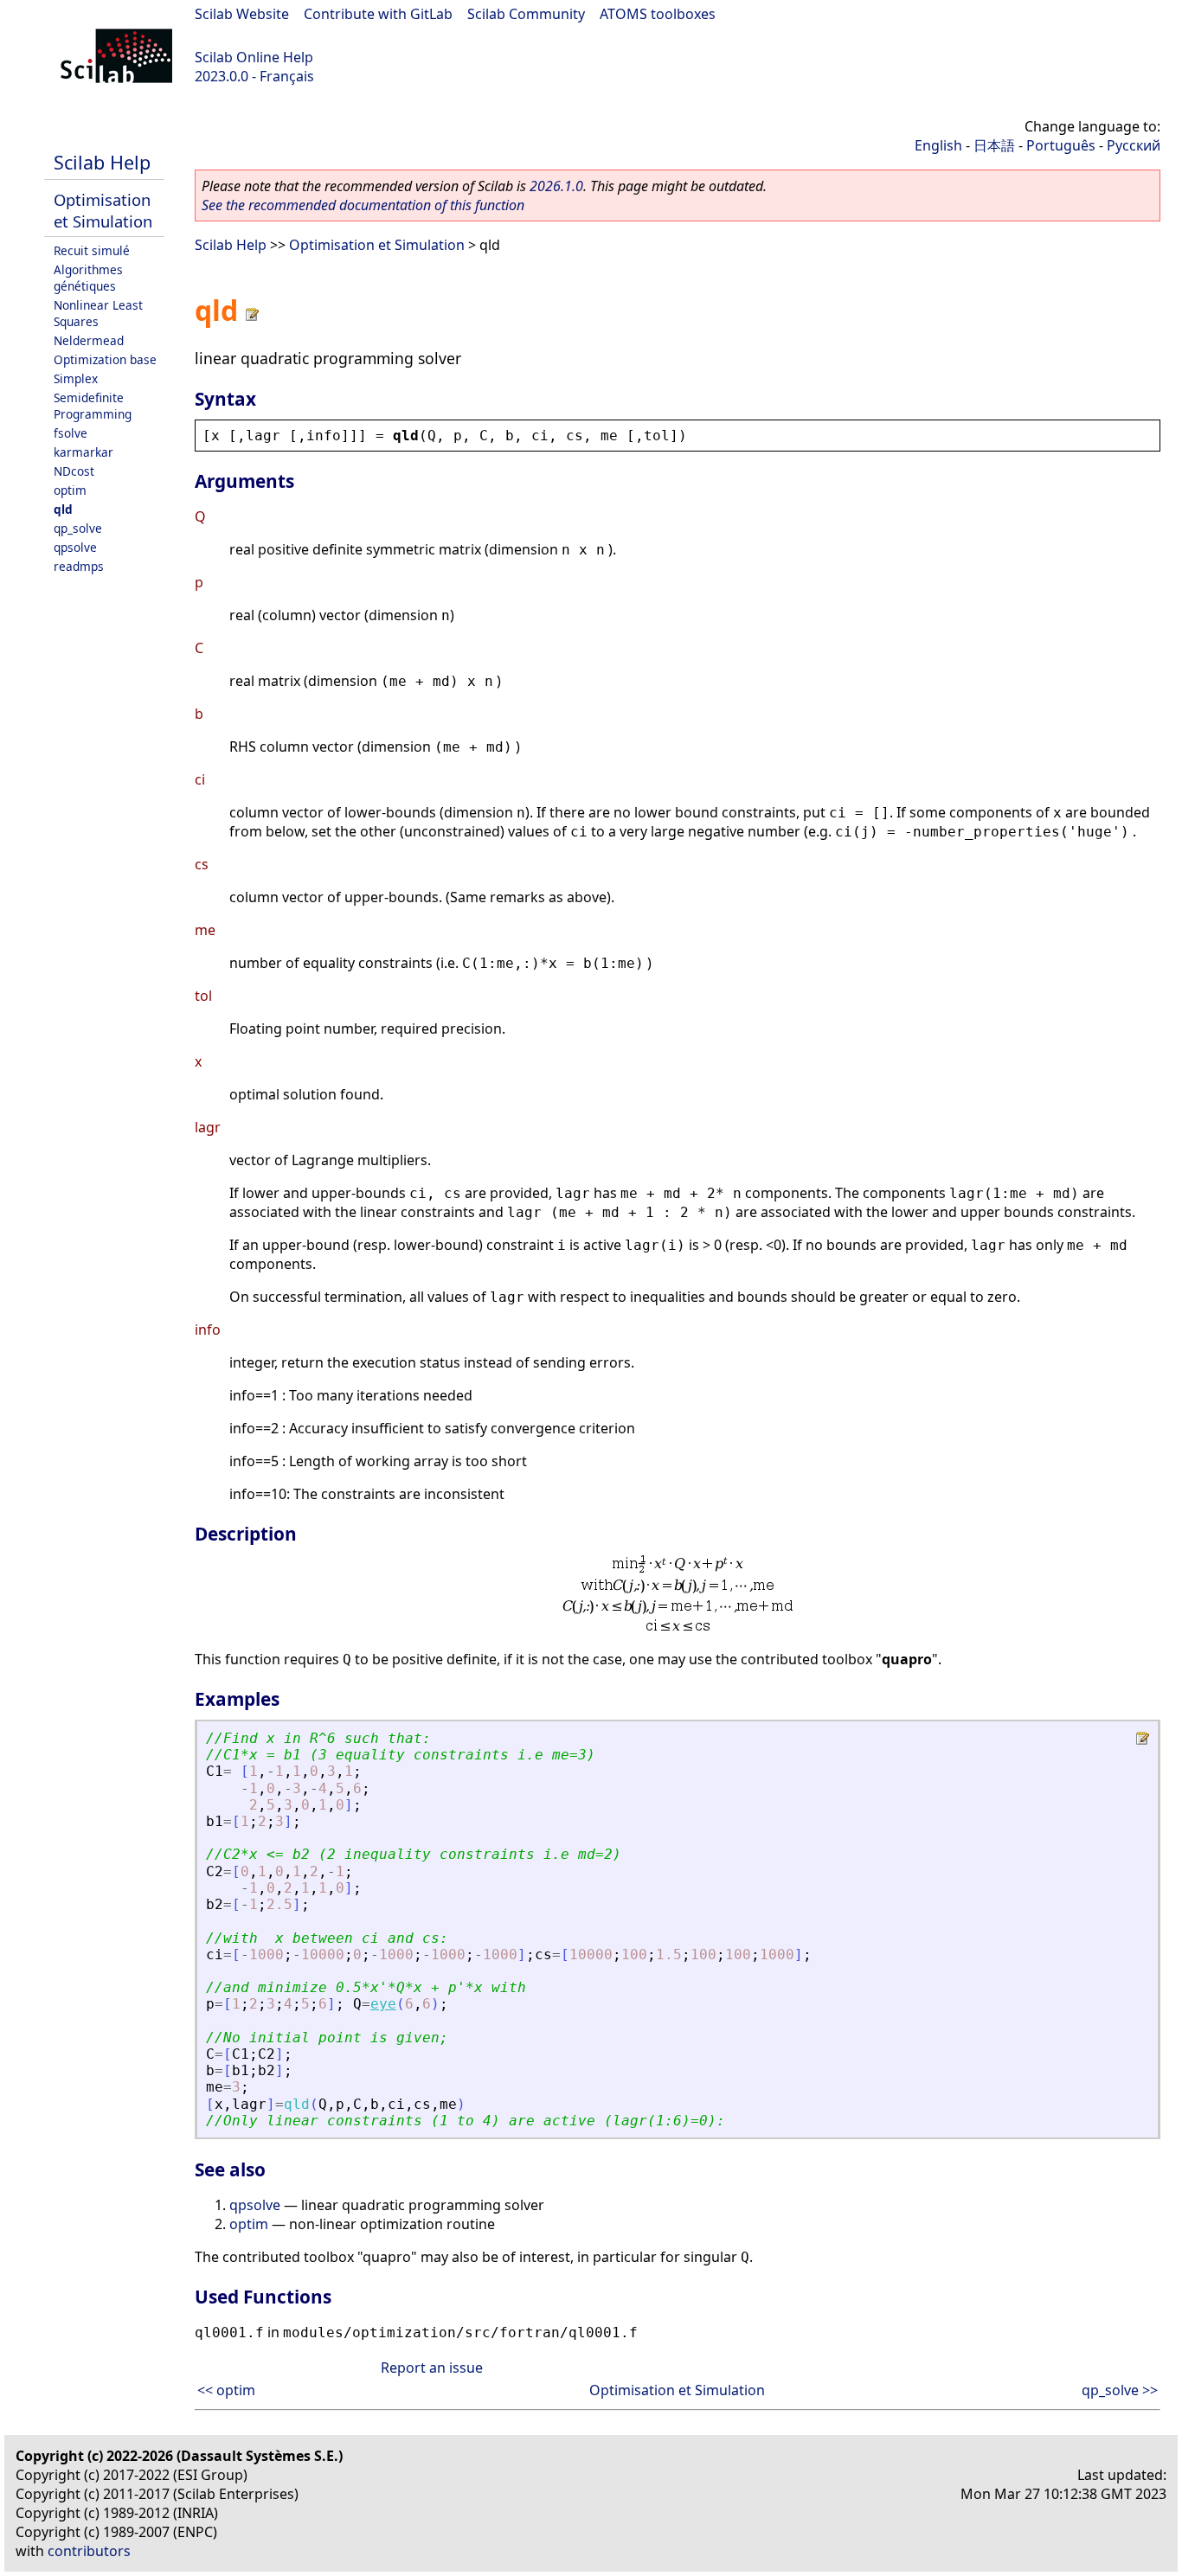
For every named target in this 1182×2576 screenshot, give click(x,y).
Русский (1134, 145)
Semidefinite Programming (93, 406)
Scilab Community (526, 14)
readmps (79, 566)
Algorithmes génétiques (88, 278)
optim (70, 490)
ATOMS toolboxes (658, 14)
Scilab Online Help (254, 57)
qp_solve (78, 528)
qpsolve (75, 547)
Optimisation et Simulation (103, 210)
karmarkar (84, 452)
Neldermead (89, 340)
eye (383, 2004)
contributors (89, 2551)
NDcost (74, 471)
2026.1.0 (556, 186)
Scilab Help (102, 162)
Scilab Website (242, 14)
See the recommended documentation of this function (363, 205)
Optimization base (105, 359)
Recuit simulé (92, 250)
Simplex (76, 378)
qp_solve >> (1120, 2390)
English (938, 145)
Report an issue (432, 2368)
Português (1061, 145)
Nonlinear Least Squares (98, 313)
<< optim (226, 2390)
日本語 (994, 145)
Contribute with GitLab (378, 14)
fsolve (71, 433)
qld (63, 509)
